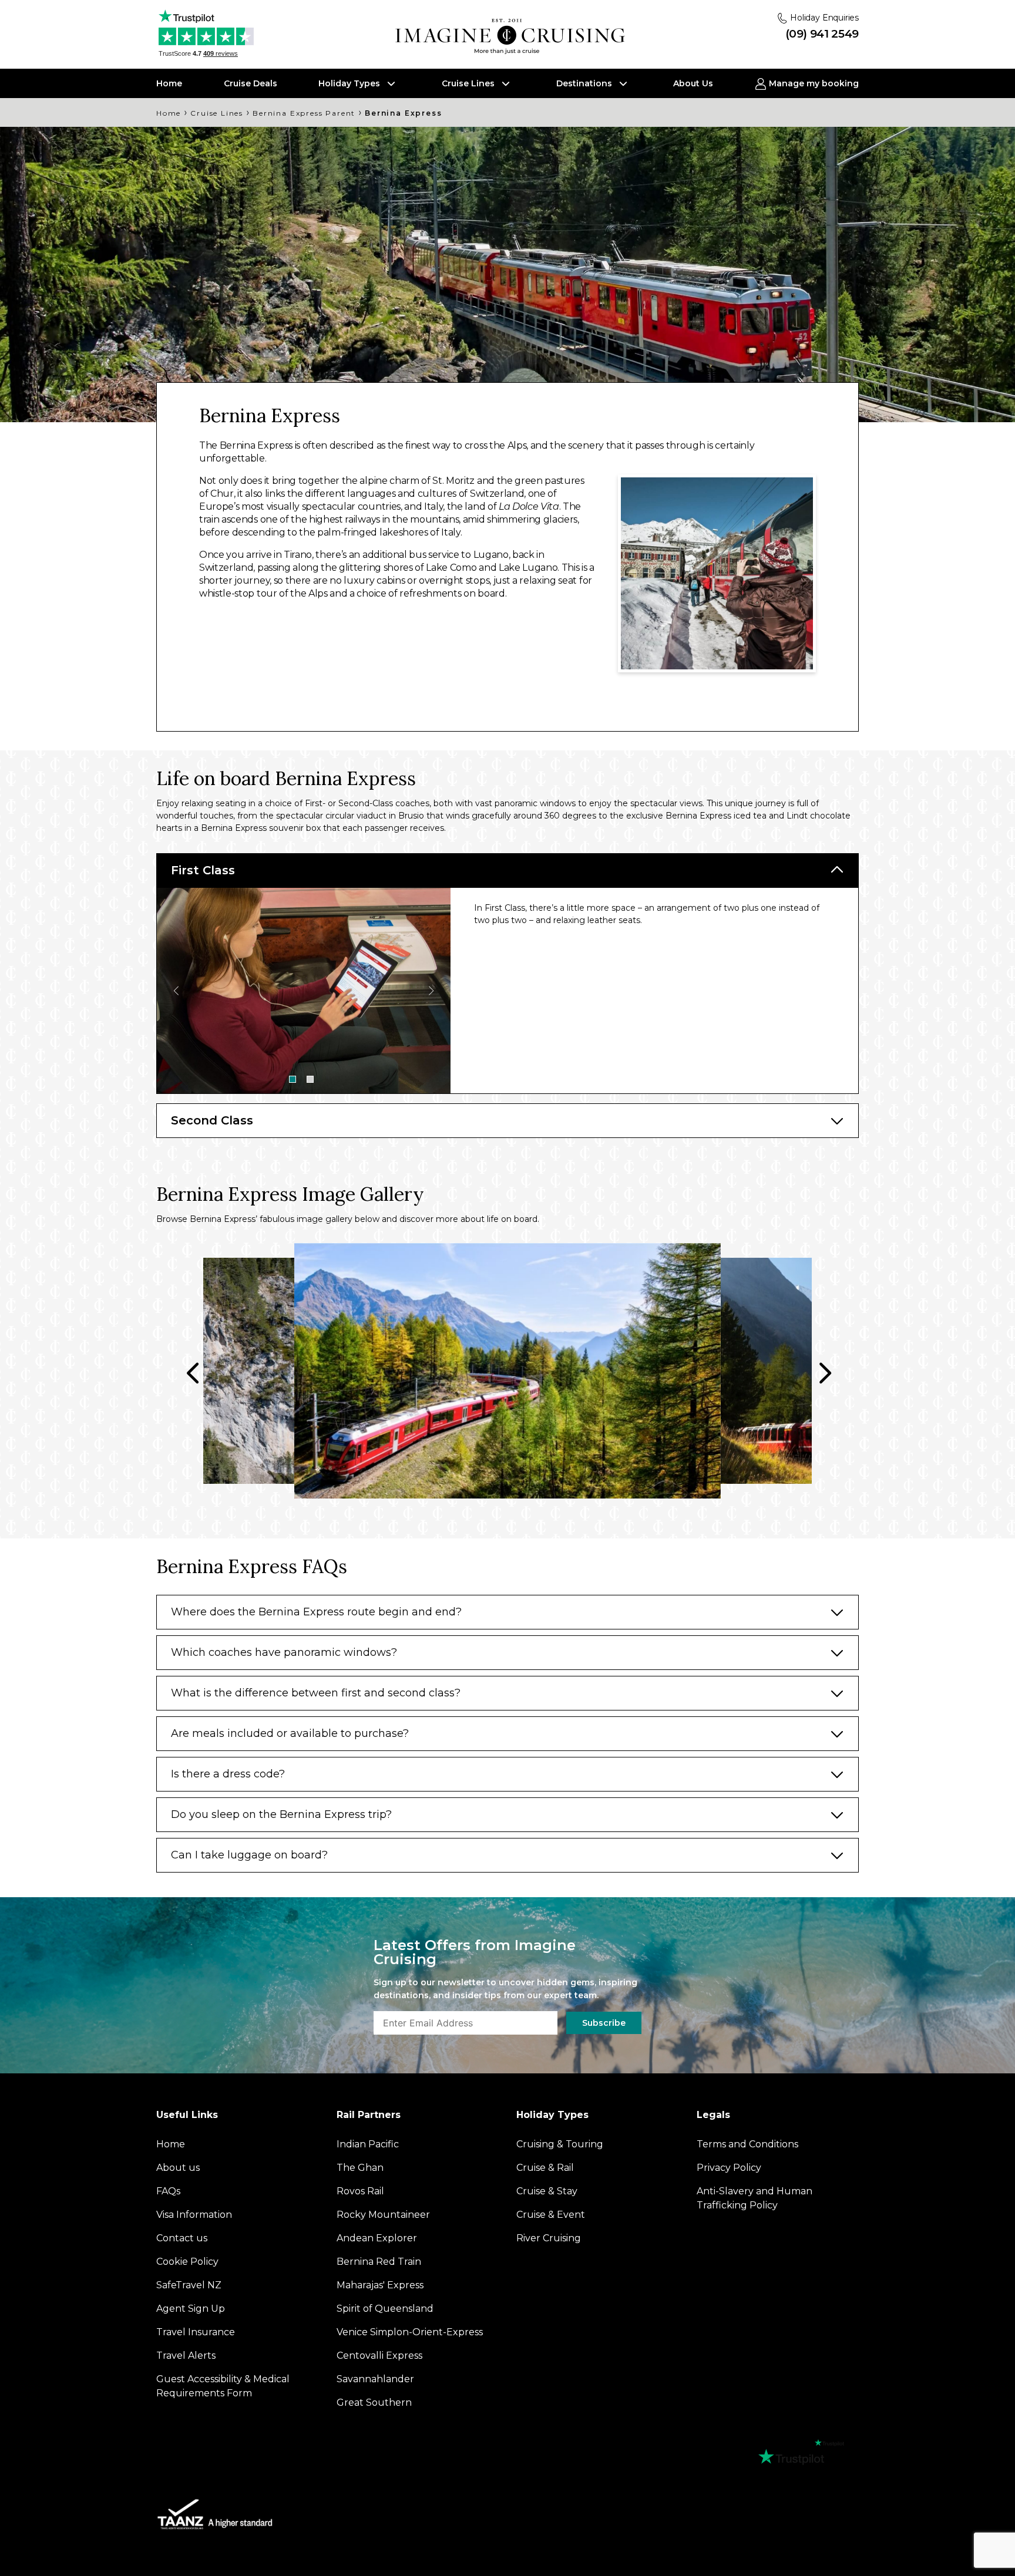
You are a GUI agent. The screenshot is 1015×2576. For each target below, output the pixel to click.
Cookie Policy (542, 1427)
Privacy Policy (618, 1427)
